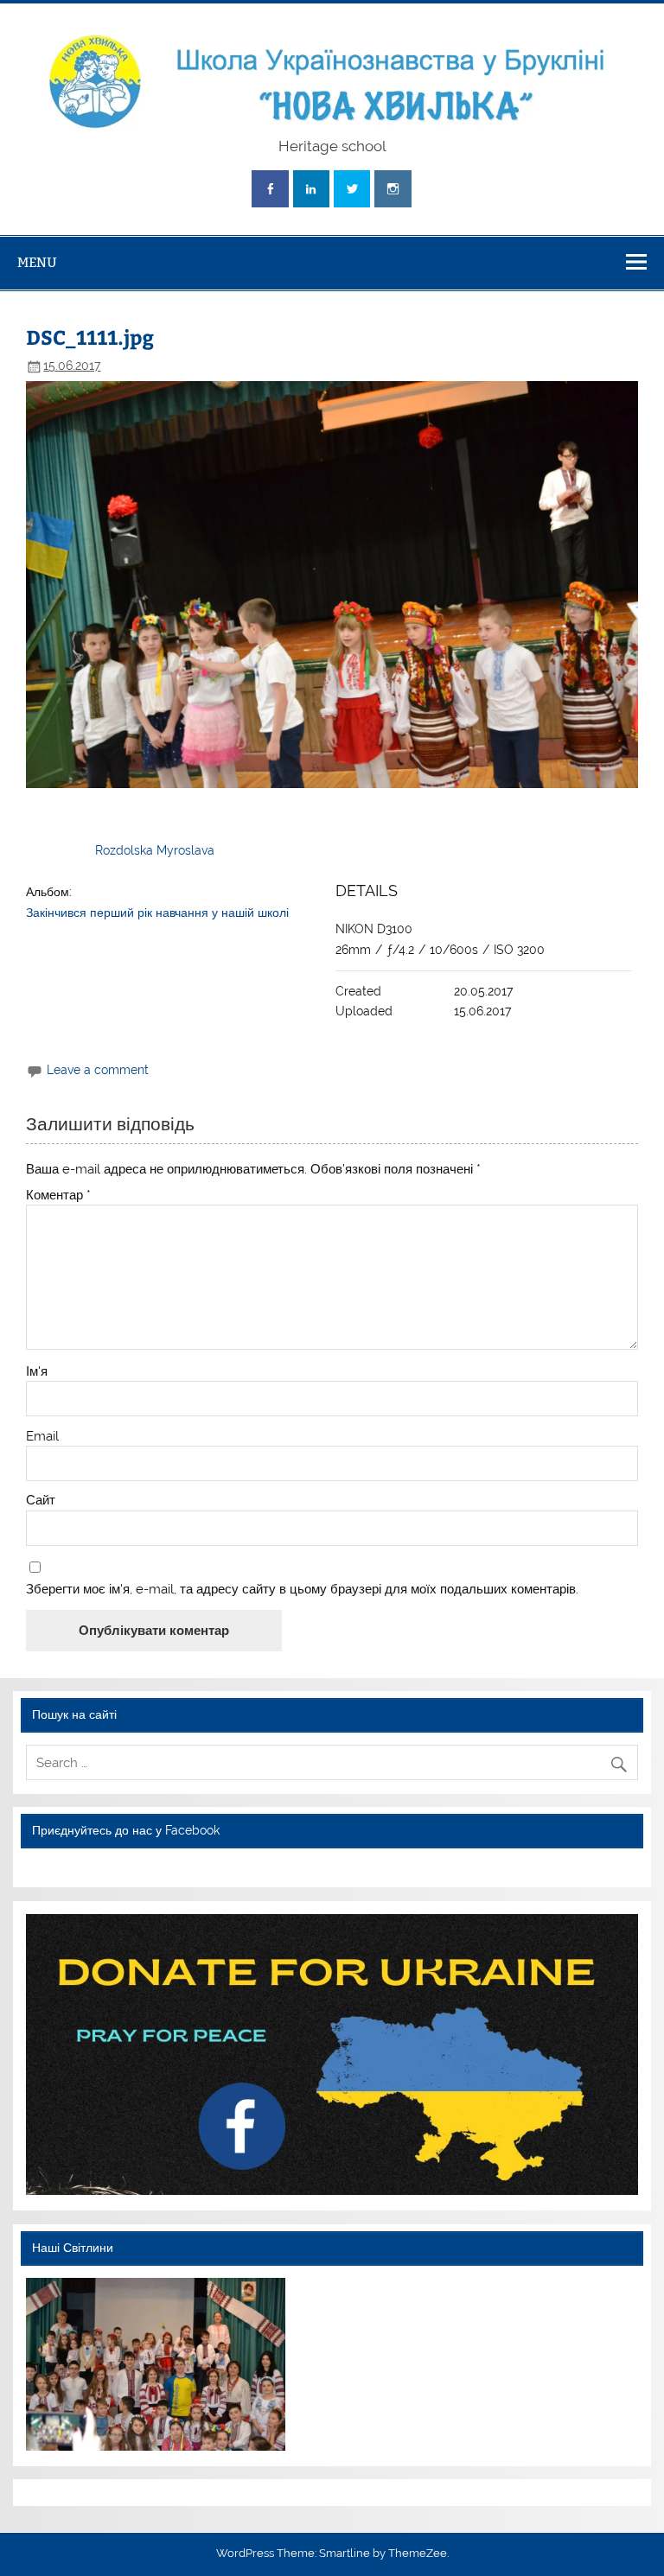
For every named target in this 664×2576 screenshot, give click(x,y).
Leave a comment (98, 1070)
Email (42, 1437)
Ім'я (37, 1372)
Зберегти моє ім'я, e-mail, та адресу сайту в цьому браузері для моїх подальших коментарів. (302, 1590)
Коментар (58, 1196)
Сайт (41, 1501)
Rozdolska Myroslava (155, 850)
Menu (37, 262)
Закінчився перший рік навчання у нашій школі (157, 913)
